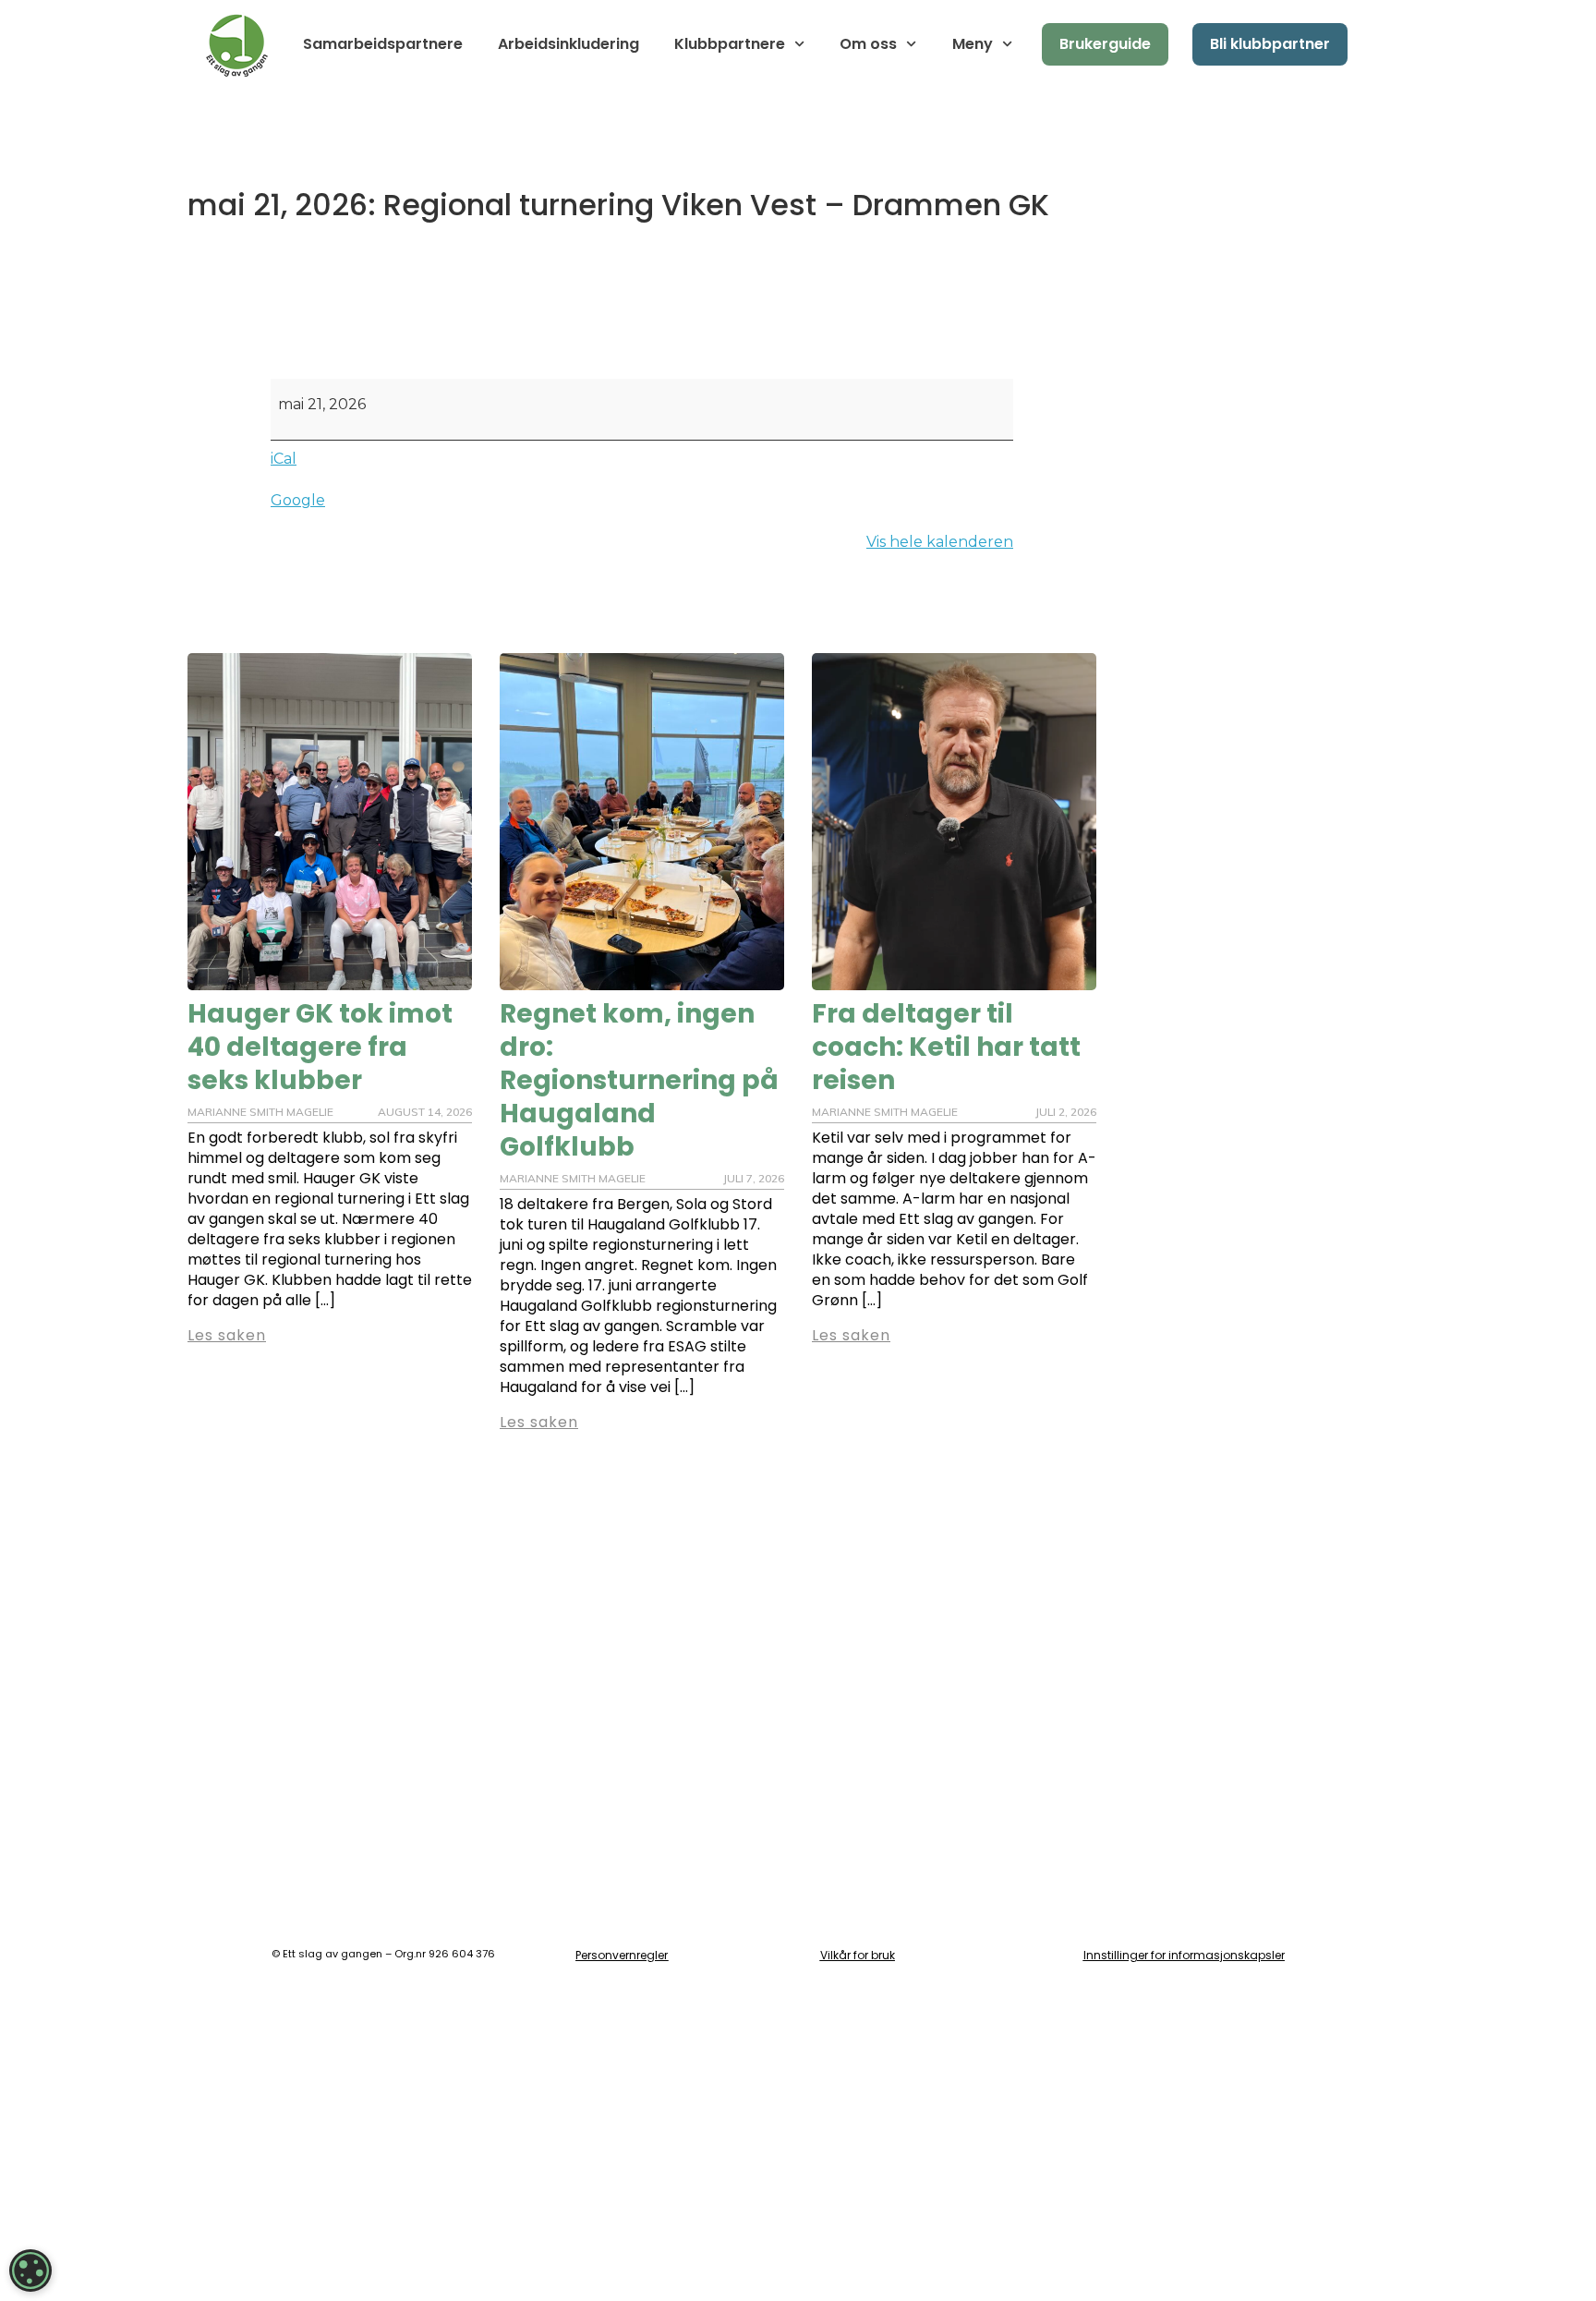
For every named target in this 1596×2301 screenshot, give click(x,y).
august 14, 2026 (425, 1112)
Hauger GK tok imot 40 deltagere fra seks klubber (320, 1047)
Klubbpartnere (730, 44)
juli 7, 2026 (754, 1178)
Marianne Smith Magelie (260, 1112)
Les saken (227, 1335)
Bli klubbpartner (1270, 44)
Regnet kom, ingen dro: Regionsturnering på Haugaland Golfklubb (639, 1080)
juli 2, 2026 (1066, 1112)
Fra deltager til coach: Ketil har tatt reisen (946, 1047)
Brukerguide (1105, 44)
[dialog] (30, 2271)
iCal (284, 459)
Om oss (868, 44)
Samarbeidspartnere (383, 44)
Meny (973, 44)
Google (298, 500)
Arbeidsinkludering (568, 44)
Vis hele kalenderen (940, 542)
